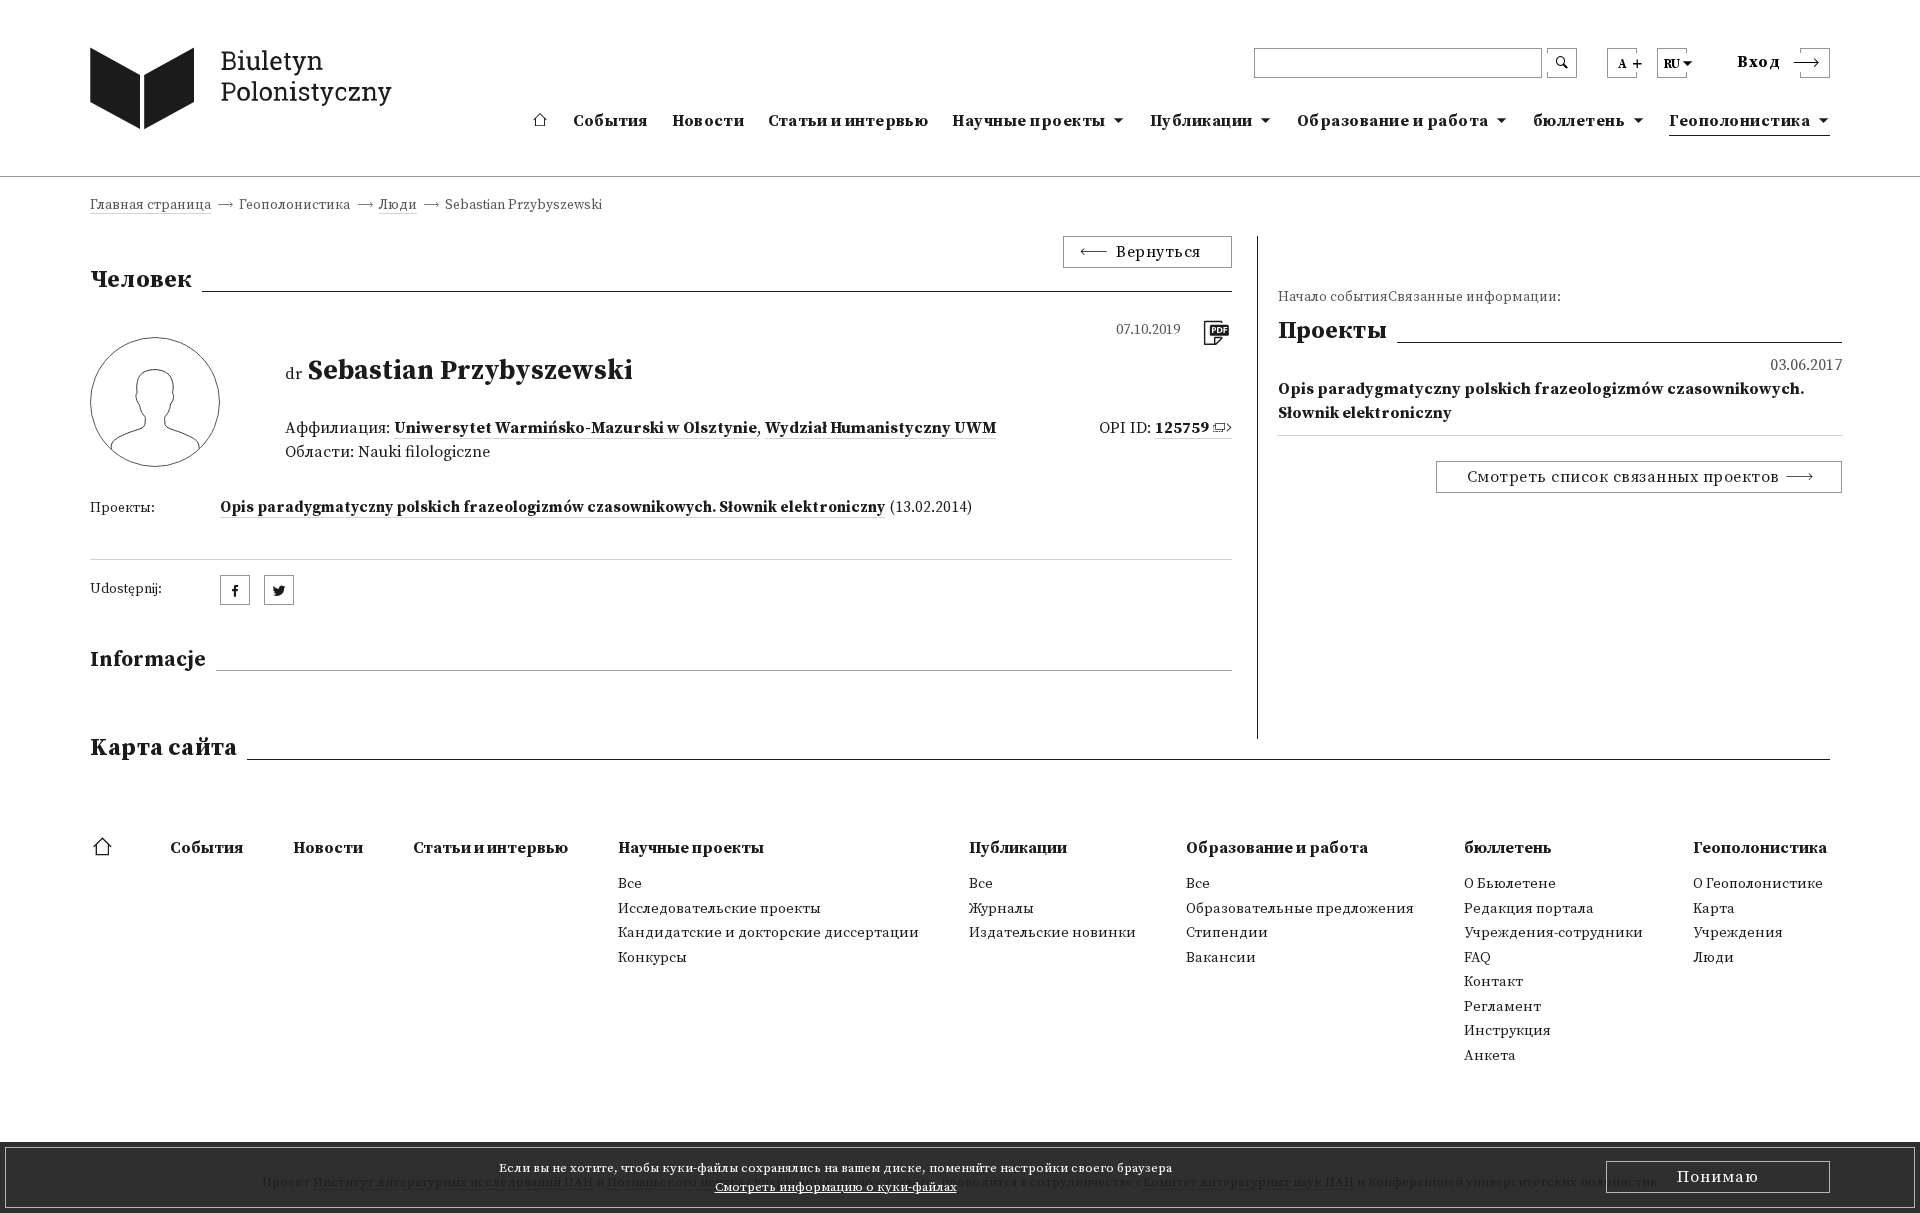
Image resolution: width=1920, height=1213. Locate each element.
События (610, 121)
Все (630, 884)
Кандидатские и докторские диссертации (768, 933)
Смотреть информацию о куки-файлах (836, 1187)
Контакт (1493, 982)
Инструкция (1507, 1031)
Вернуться (1158, 252)
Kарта (1714, 909)
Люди (398, 206)
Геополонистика (1739, 121)
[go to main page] (245, 92)
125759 (1182, 428)
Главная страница (150, 206)
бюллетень (1579, 121)
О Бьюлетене (1510, 884)
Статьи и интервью (848, 121)
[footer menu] (104, 848)
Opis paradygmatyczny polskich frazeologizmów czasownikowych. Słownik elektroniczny (552, 507)
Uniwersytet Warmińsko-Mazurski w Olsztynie (575, 428)
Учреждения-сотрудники (1553, 933)
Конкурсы (652, 958)
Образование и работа (1393, 121)
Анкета (1490, 1056)
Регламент (1502, 1007)
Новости (708, 121)
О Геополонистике (1758, 884)
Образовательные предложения (1300, 909)
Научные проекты (1029, 121)
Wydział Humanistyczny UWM (880, 428)
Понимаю (1718, 1177)
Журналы (1001, 909)
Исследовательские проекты (719, 909)
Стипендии (1227, 933)
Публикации (1201, 121)
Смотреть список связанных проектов (1623, 477)
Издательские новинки (1052, 933)
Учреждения (1738, 933)
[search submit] (1562, 63)
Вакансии (1221, 958)
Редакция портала (1529, 909)
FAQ (1477, 958)
